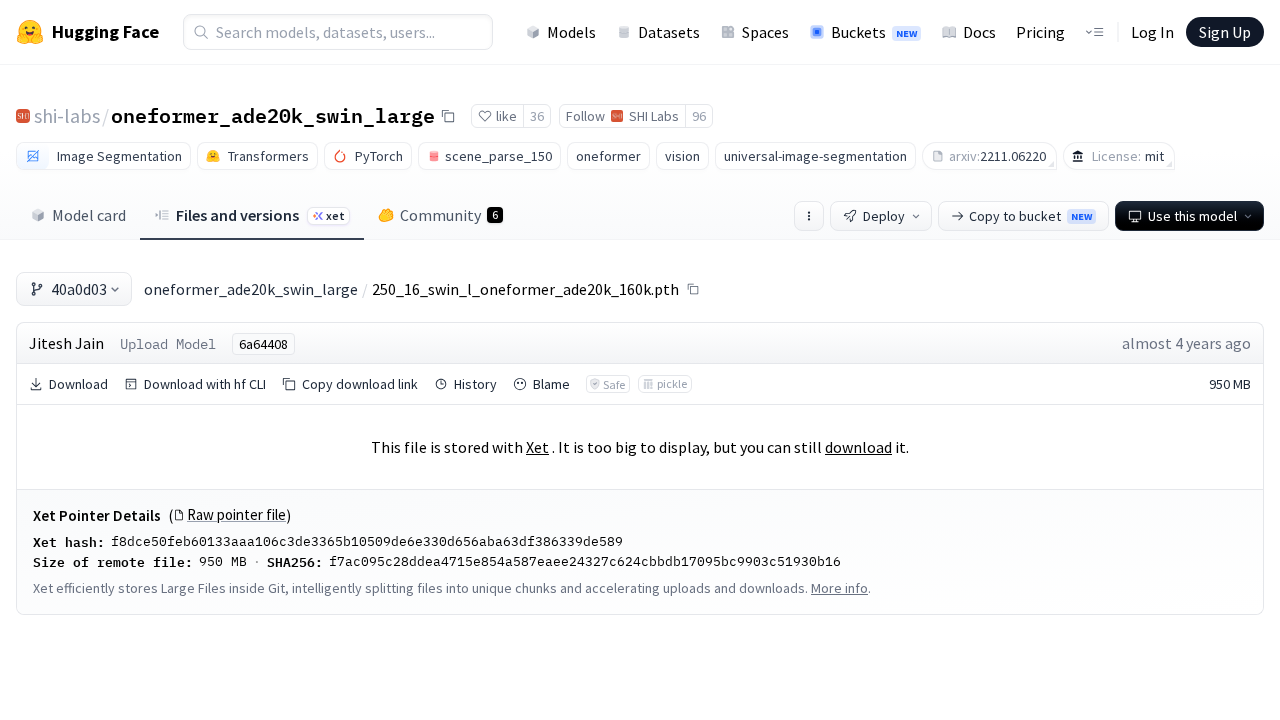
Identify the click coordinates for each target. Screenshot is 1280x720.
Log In (1152, 32)
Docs (979, 32)
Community (449, 215)
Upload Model (168, 344)
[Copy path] (693, 289)
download (858, 447)
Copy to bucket (1030, 216)
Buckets (874, 32)
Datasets (669, 32)
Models (571, 32)
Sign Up (1225, 32)
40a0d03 (79, 289)
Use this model (1192, 216)
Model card (89, 215)
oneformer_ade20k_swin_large (273, 115)
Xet (537, 447)
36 (537, 116)
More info (839, 588)
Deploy (884, 216)
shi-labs (67, 115)
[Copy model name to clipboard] (448, 116)
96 (699, 116)
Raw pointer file (236, 515)
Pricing (1040, 32)
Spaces (765, 32)
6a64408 (263, 344)
